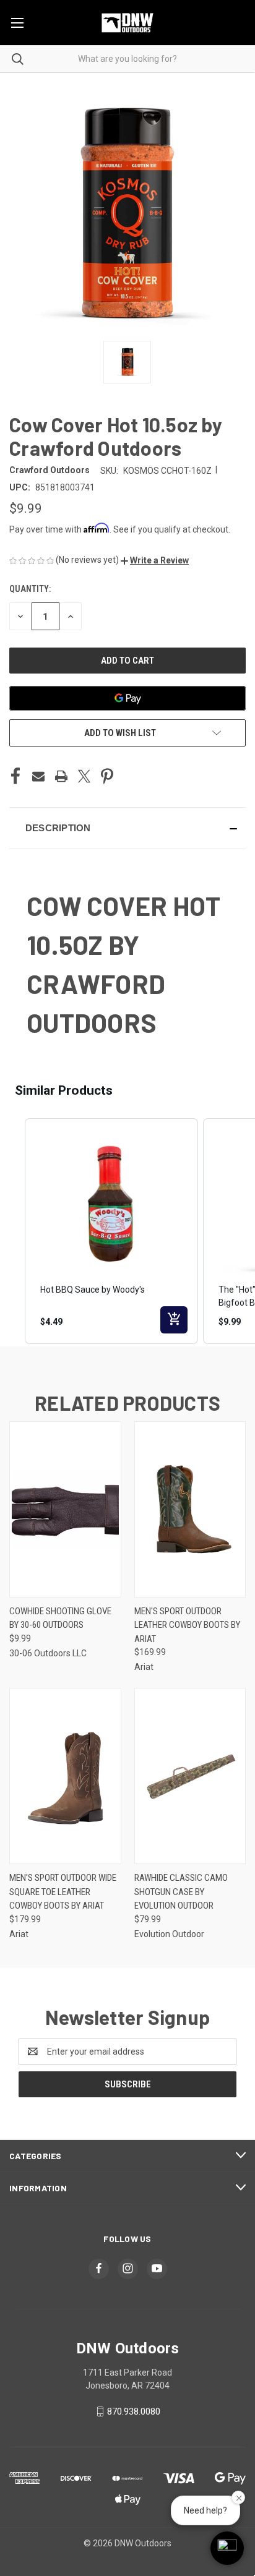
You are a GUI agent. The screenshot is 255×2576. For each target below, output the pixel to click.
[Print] (61, 776)
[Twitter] (84, 776)
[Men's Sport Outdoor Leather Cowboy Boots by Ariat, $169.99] (190, 1509)
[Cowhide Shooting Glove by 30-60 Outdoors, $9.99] (65, 1509)
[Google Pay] (127, 698)
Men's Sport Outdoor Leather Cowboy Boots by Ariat (187, 1625)
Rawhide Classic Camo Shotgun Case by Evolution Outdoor (181, 1892)
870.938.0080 (134, 2411)
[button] (155, 560)
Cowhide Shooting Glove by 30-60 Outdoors (60, 1618)
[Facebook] (15, 776)
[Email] (38, 776)
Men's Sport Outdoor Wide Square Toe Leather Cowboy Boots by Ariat (63, 1892)
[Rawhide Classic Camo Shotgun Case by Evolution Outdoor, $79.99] (190, 1776)
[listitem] (111, 1231)
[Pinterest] (107, 776)
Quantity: (30, 589)
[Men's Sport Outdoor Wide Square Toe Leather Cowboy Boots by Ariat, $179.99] (65, 1776)
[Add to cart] (174, 1320)
